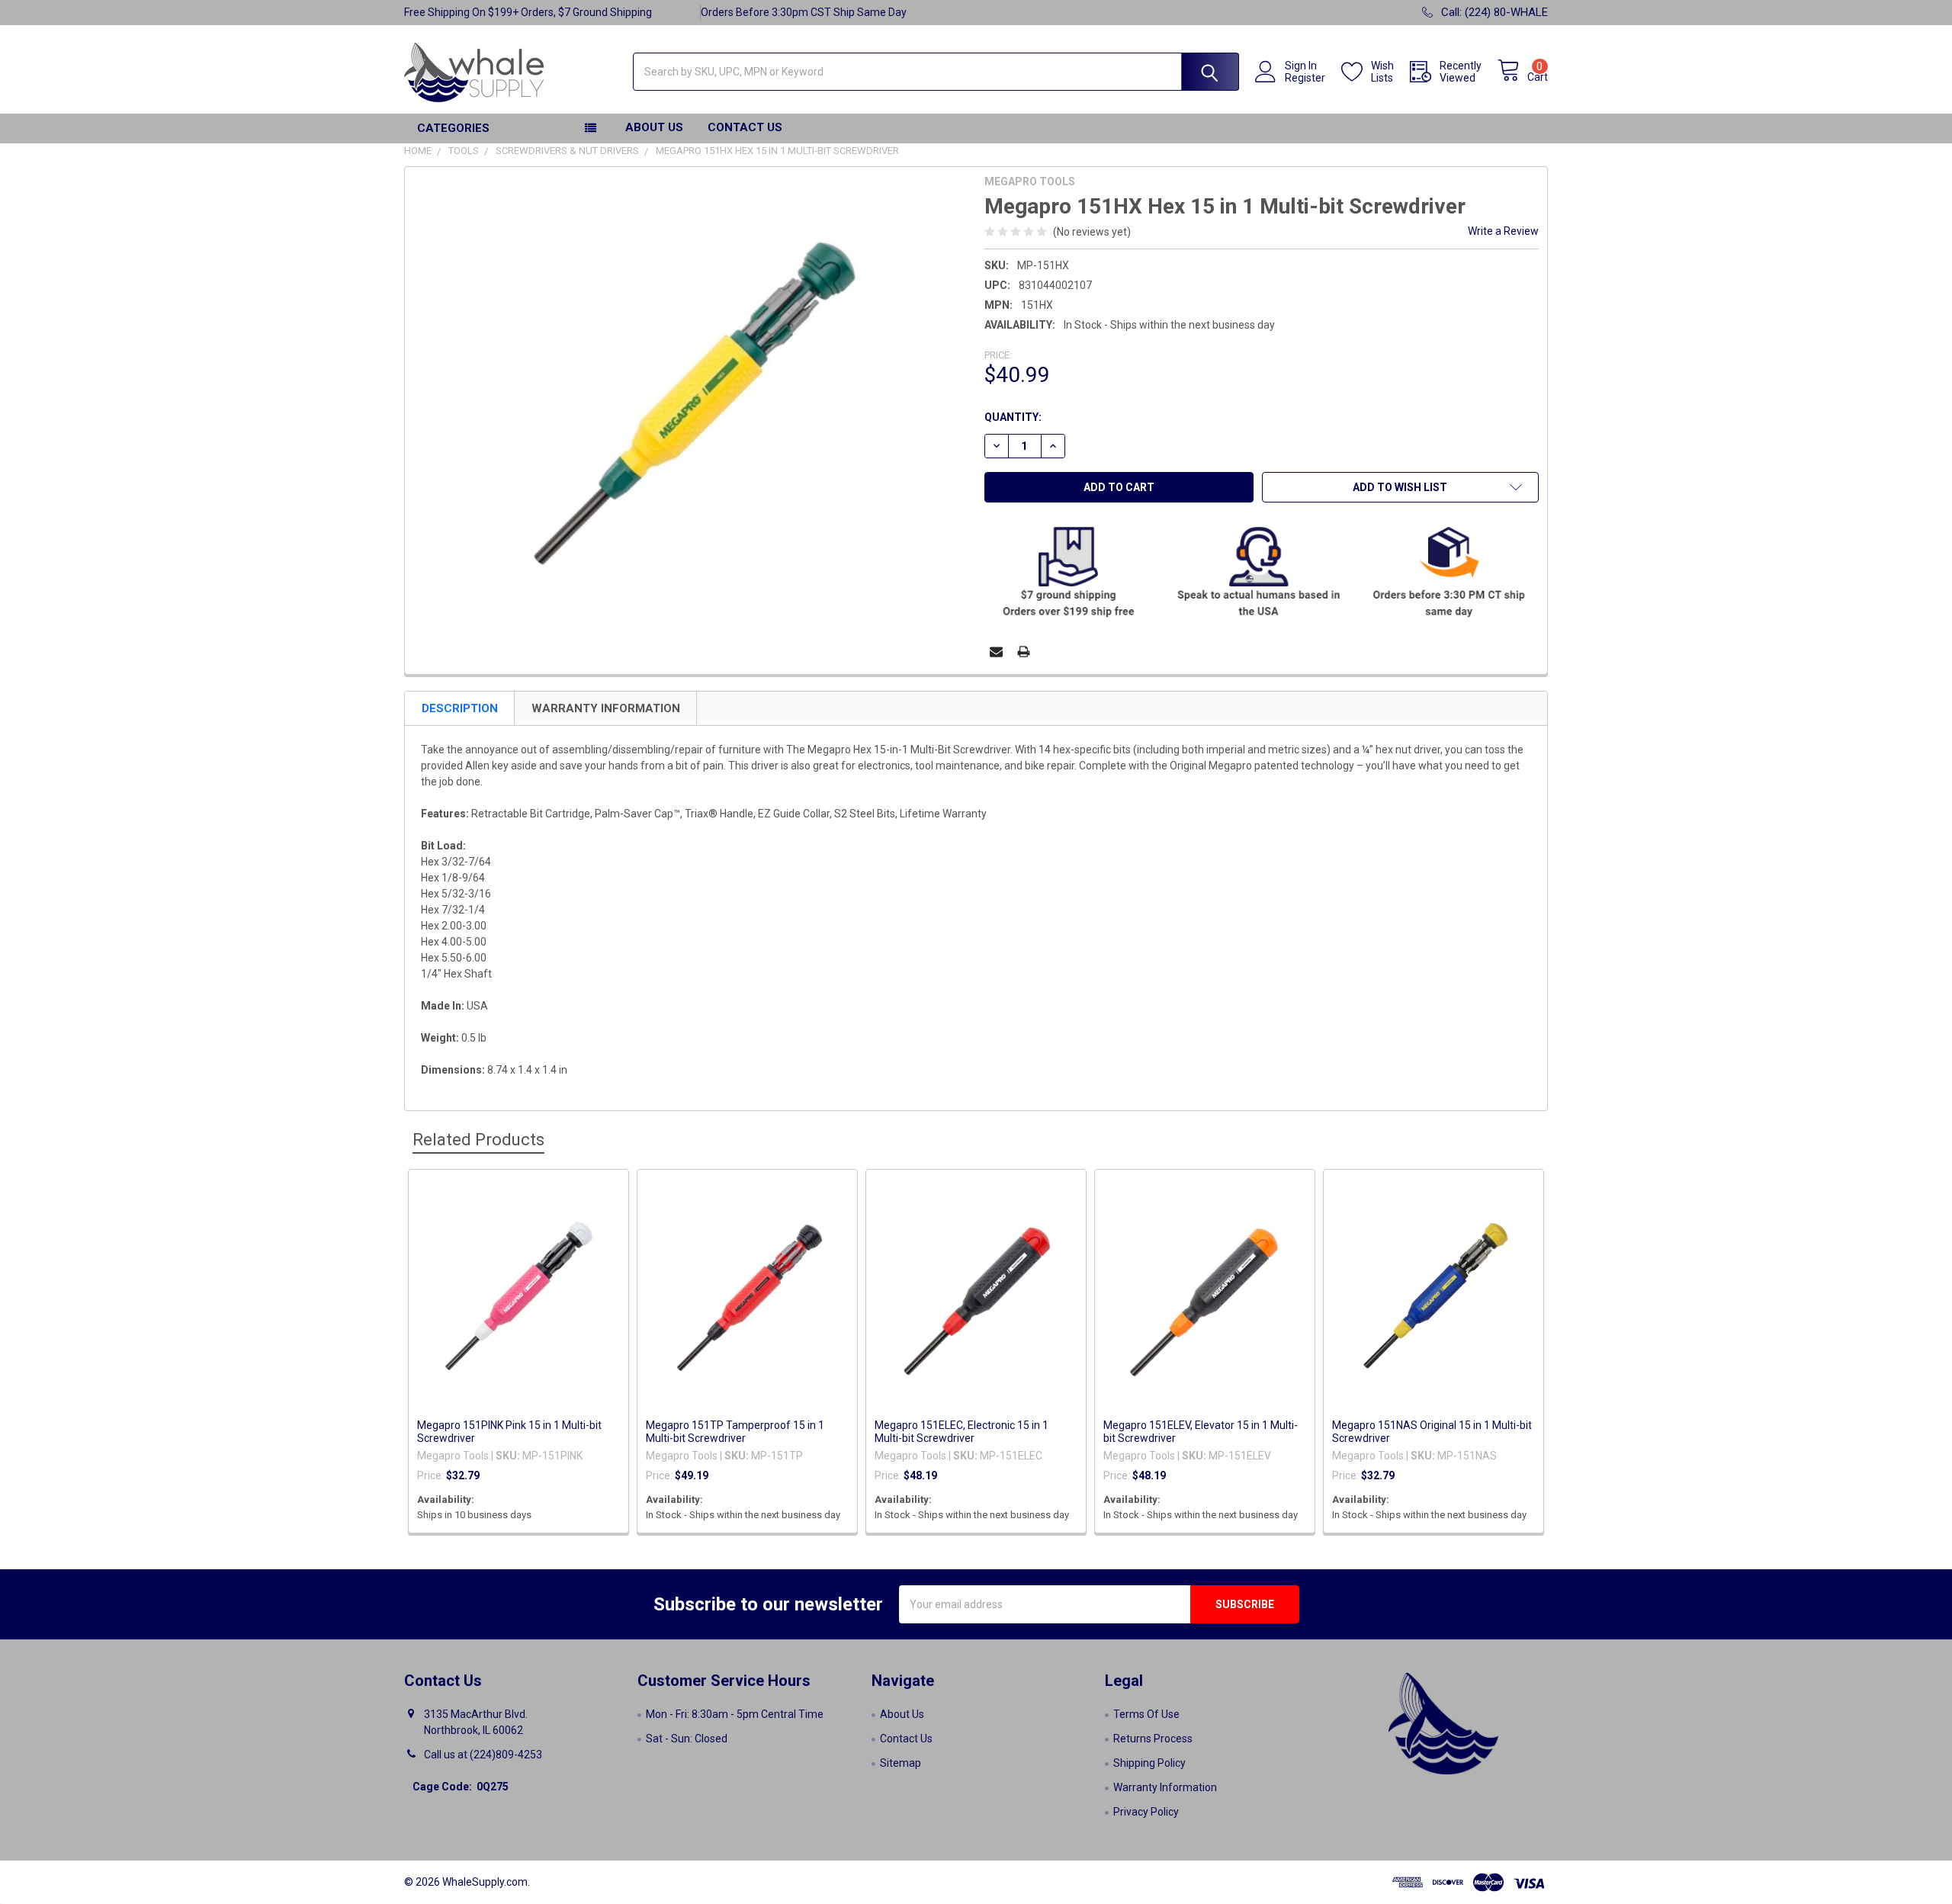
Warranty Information (606, 708)
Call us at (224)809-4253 (483, 1755)
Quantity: (1013, 417)
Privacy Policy (1146, 1812)
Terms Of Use (1146, 1714)
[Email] (996, 652)
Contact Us (745, 127)
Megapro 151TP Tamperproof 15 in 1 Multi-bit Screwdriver (735, 1432)
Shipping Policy (1149, 1763)
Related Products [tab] (478, 1140)
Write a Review (1503, 231)
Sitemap (901, 1763)
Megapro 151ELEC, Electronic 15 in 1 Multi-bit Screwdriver (962, 1432)
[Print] (1024, 652)
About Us (654, 127)
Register (1305, 78)
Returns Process (1153, 1739)
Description (460, 708)
